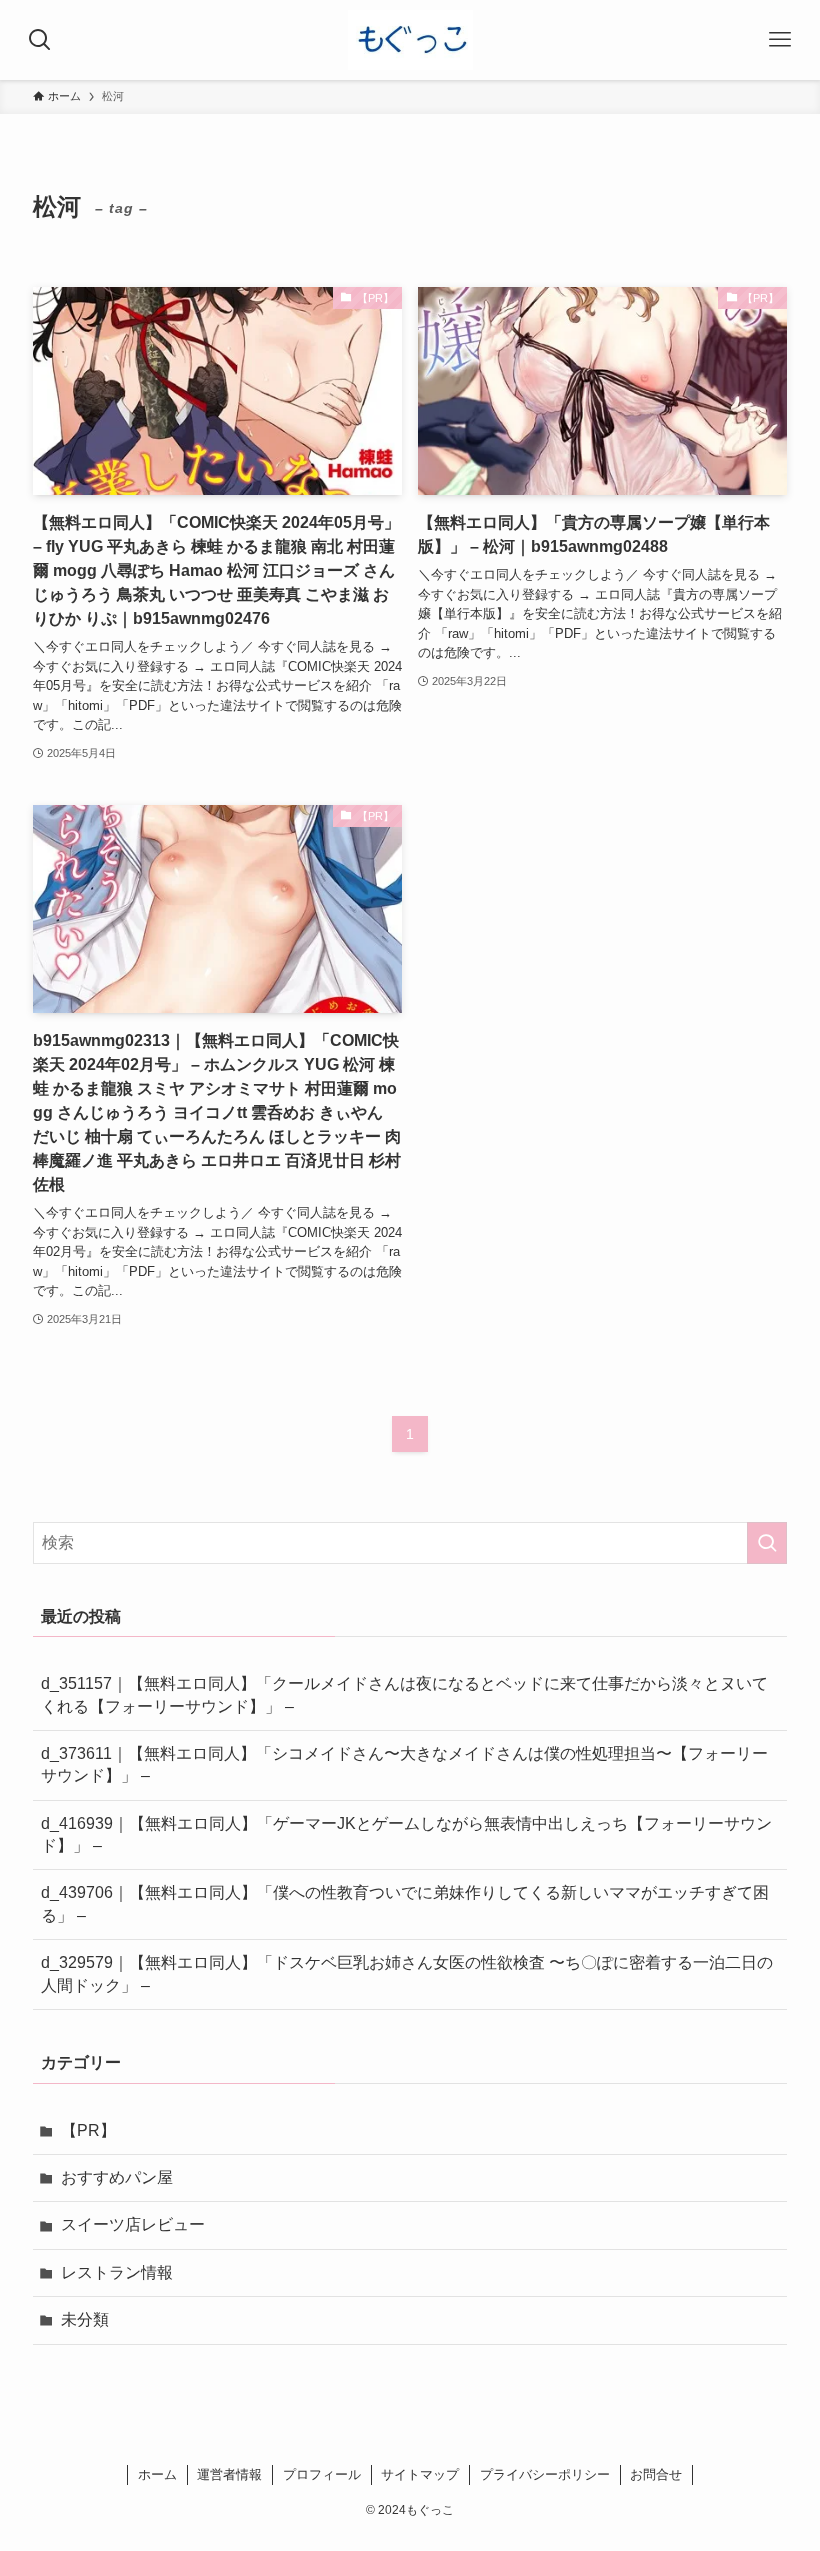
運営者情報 (229, 2474)
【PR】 (88, 2130)
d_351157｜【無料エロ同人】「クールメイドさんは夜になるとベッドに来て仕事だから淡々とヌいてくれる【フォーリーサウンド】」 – (404, 1694)
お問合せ (656, 2474)
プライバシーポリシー (545, 2474)
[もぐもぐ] (410, 40)
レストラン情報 (117, 2272)
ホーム (157, 2474)
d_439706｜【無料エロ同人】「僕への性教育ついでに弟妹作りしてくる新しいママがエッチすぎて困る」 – (405, 1903)
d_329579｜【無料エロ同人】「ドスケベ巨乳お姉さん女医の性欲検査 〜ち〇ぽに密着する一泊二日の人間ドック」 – (407, 1973)
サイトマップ (420, 2474)
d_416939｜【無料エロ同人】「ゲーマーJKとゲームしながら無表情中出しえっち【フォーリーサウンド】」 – (406, 1834)
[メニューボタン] (780, 40)
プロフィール (322, 2474)
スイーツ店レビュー (133, 2224)
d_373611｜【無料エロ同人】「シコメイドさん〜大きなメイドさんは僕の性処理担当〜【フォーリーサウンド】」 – (404, 1764)
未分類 (85, 2319)
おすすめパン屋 (117, 2177)
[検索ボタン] (40, 40)
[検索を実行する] (767, 1543)
